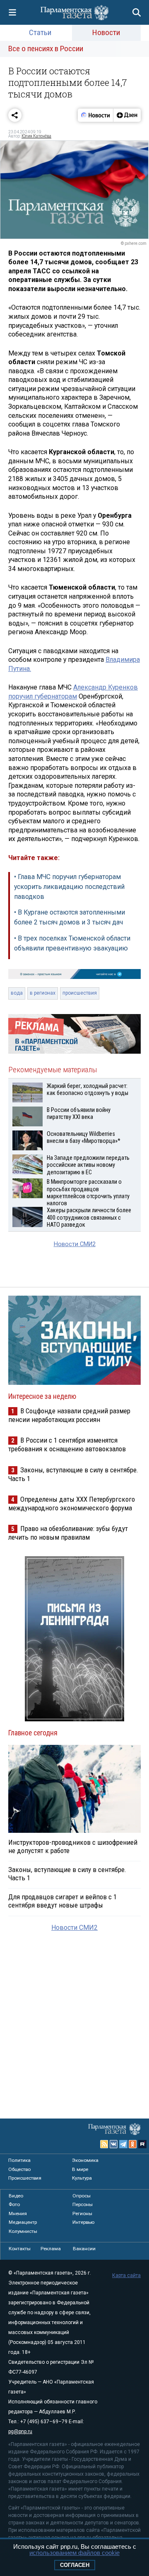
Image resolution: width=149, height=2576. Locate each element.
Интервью (83, 2222)
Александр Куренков (106, 687)
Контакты (20, 2249)
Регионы (82, 2213)
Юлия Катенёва (36, 136)
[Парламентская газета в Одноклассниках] (133, 2144)
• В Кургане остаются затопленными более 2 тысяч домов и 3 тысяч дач (70, 917)
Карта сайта (126, 2275)
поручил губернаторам (43, 696)
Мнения (18, 2213)
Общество (19, 2169)
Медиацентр (23, 2222)
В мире (80, 2169)
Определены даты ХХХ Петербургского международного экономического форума (72, 1504)
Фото (14, 2204)
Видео (16, 2196)
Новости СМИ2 (75, 1244)
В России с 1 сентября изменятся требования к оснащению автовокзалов (67, 1444)
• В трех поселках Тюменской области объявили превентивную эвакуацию (72, 943)
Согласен (75, 2565)
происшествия (80, 993)
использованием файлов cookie (74, 2553)
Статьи (40, 32)
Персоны (83, 2204)
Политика (19, 2160)
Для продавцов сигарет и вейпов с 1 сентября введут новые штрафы (62, 1901)
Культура (82, 2178)
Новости (106, 32)
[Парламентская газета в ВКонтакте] (114, 2144)
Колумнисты (23, 2231)
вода (17, 993)
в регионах (43, 993)
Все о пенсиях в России (46, 49)
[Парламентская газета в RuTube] (142, 2144)
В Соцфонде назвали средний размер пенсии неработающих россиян (69, 1415)
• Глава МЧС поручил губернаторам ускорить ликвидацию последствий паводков (69, 887)
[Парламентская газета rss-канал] (104, 2144)
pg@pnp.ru (20, 2431)
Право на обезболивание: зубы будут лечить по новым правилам (68, 1533)
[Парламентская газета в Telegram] (123, 2144)
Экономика (85, 2160)
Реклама (51, 2249)
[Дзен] (127, 115)
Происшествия (25, 2178)
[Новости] (96, 115)
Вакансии (84, 2249)
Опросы (82, 2196)
